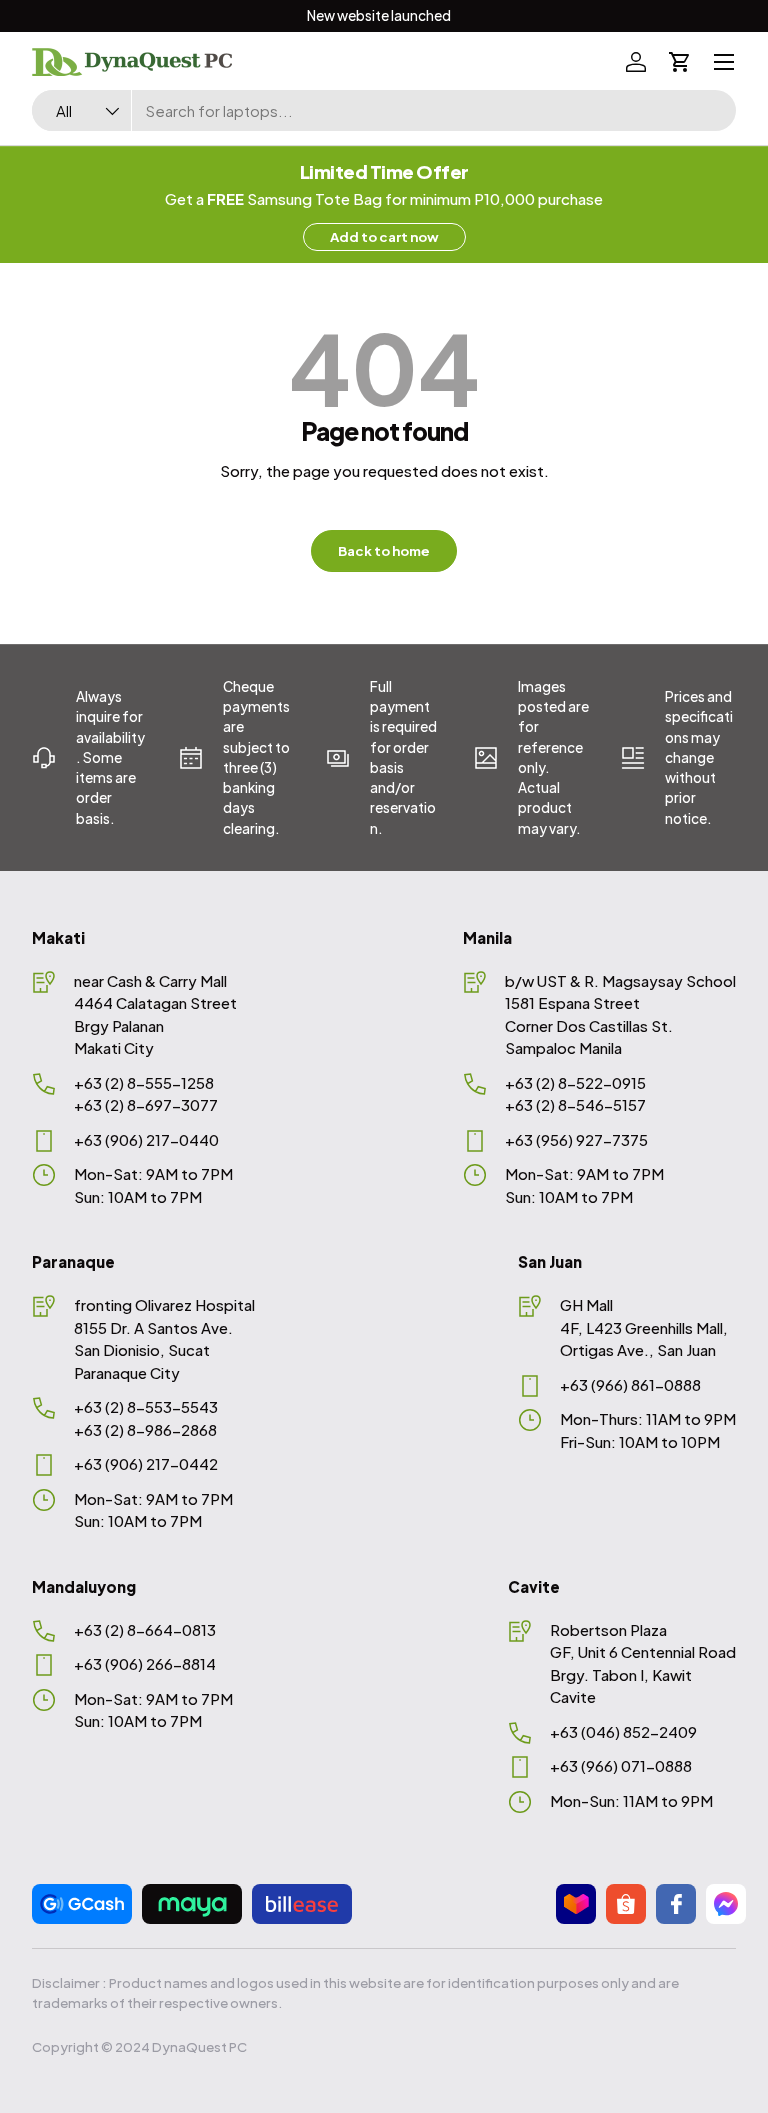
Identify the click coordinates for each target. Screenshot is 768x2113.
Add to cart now (384, 236)
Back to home (384, 550)
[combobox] (384, 110)
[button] (680, 62)
